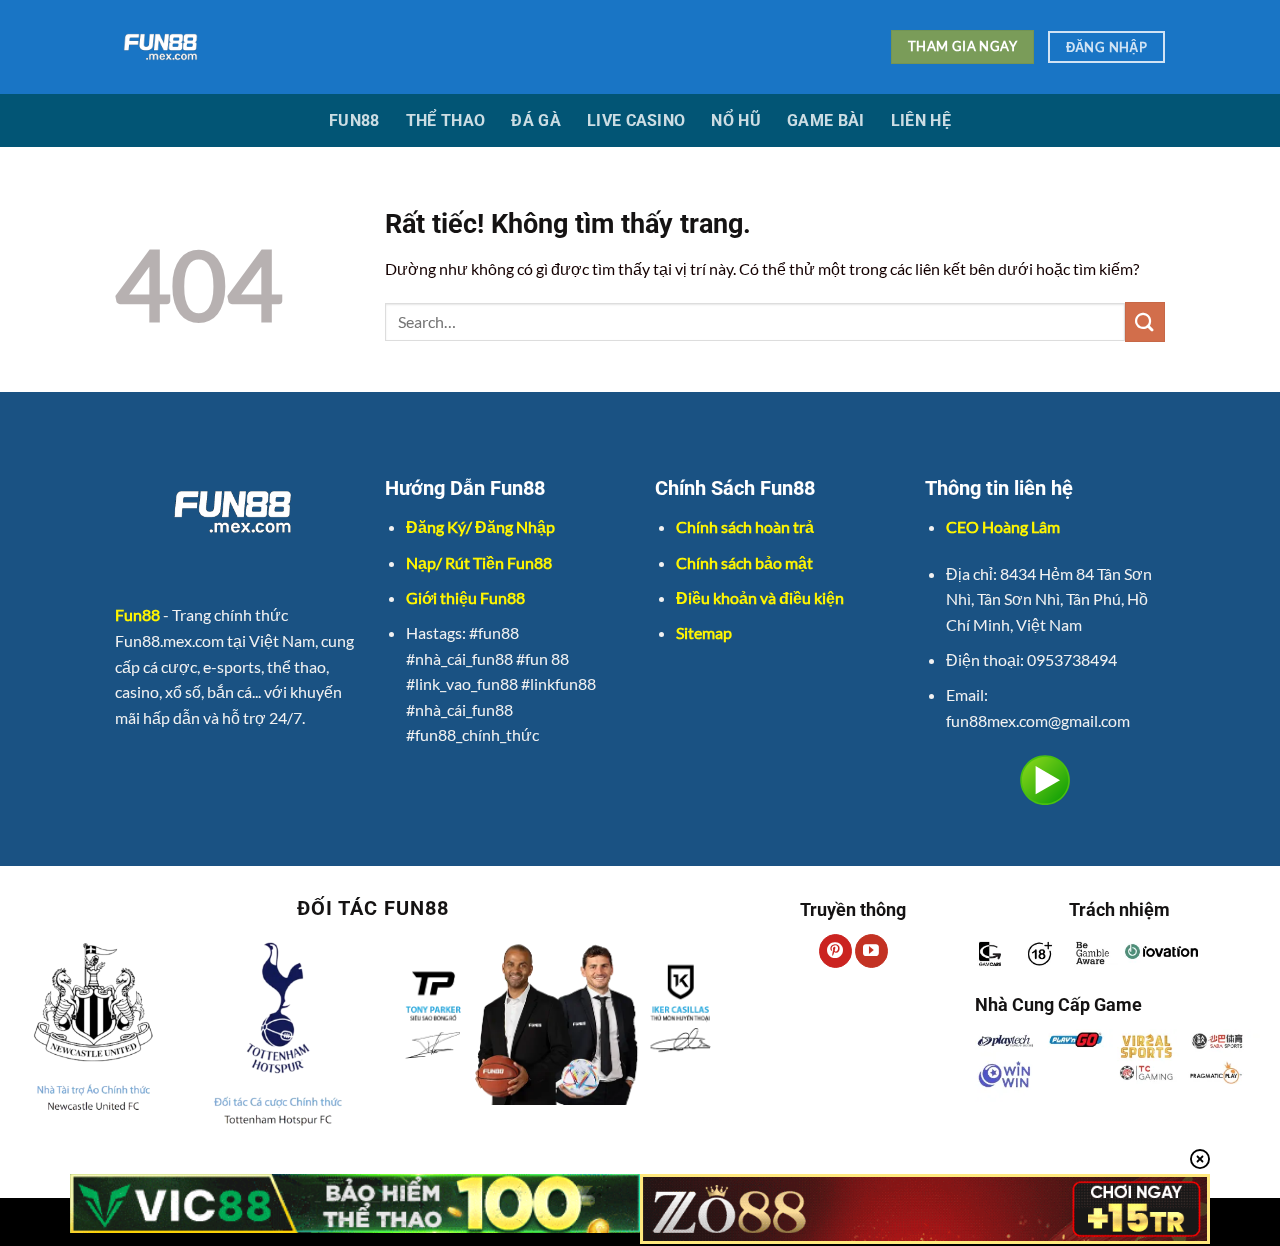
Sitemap (704, 632)
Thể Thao (446, 120)
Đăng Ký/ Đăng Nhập (480, 526)
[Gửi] (1145, 321)
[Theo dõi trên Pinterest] (835, 951)
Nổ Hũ (736, 120)
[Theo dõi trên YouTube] (871, 951)
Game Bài (826, 120)
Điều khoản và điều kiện (760, 597)
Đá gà (536, 120)
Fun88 (354, 120)
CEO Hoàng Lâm (1003, 526)
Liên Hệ (921, 120)
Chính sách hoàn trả (745, 526)
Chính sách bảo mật (744, 562)
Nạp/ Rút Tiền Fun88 (479, 562)
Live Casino (636, 120)
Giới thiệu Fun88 (465, 597)
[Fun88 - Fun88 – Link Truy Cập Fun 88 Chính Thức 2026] (465, 47)
